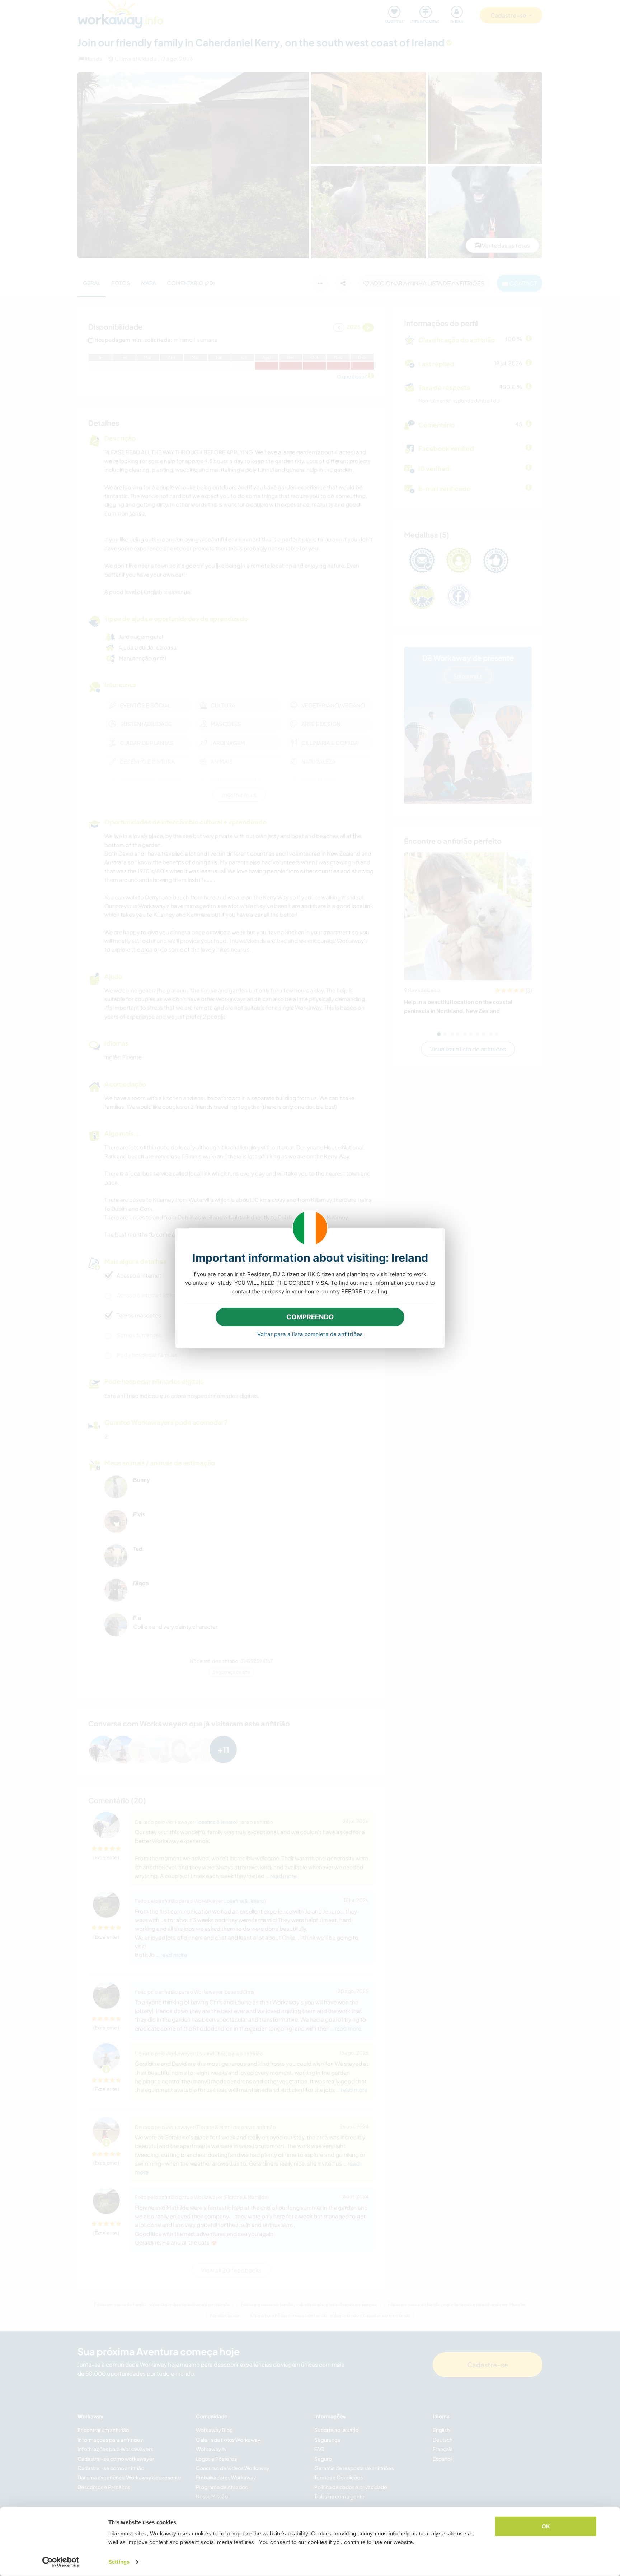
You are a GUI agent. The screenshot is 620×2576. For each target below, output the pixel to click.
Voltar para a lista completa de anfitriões (310, 1334)
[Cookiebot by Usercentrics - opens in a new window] (61, 2562)
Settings (119, 2562)
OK (546, 2526)
